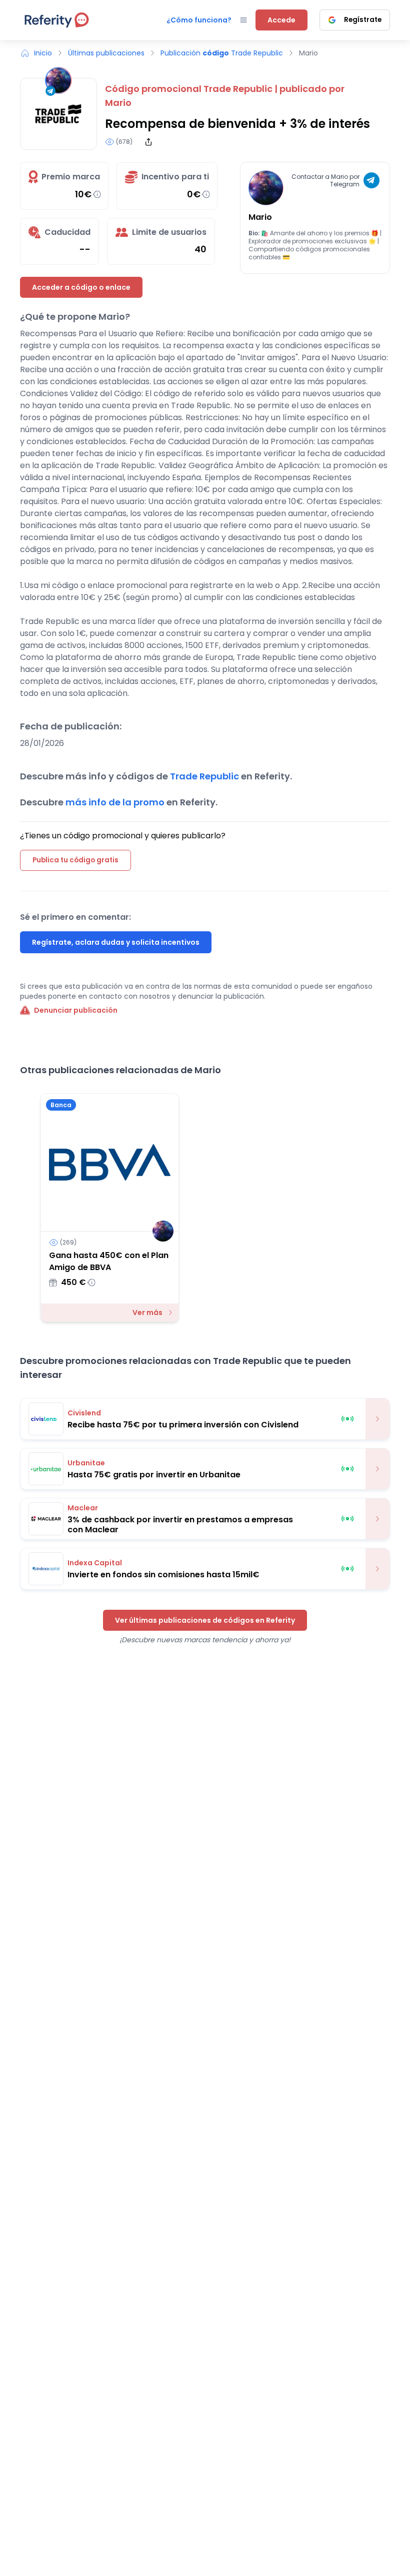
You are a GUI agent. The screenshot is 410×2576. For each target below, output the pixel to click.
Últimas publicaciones (106, 53)
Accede (281, 20)
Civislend (84, 1413)
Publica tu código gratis (75, 860)
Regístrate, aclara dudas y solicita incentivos (116, 942)
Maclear (83, 1508)
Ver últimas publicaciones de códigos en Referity (205, 1620)
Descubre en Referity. (119, 802)
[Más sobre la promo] (377, 1419)
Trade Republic (238, 89)
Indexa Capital (95, 1563)
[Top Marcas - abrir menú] (243, 20)
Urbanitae (86, 1463)
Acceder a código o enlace (81, 287)
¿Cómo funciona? (199, 20)
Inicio (43, 53)
